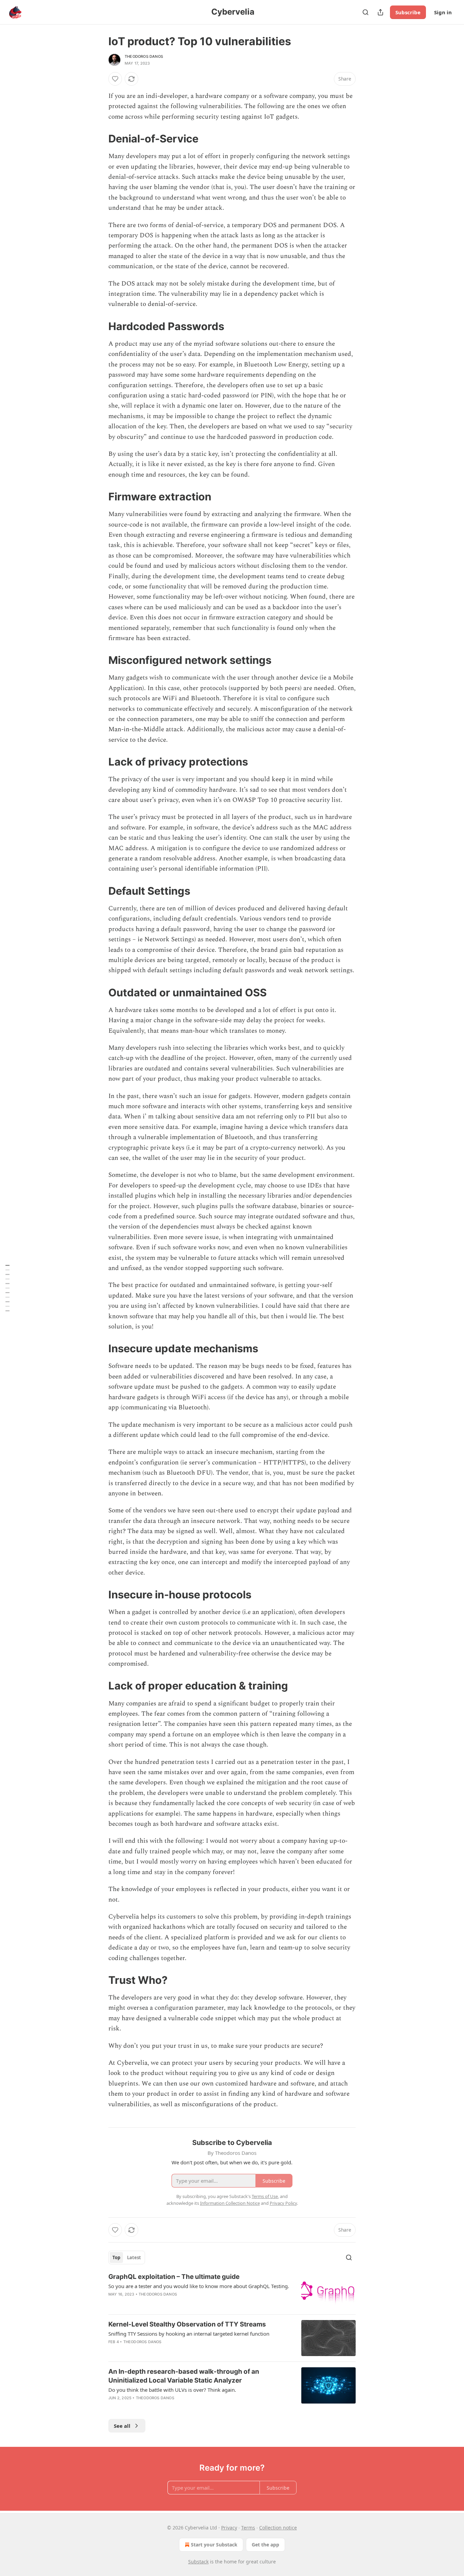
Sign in (443, 12)
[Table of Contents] (7, 1288)
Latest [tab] (134, 2257)
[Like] (115, 79)
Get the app (265, 2545)
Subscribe (408, 12)
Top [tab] (116, 2257)
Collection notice (278, 2528)
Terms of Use (265, 2196)
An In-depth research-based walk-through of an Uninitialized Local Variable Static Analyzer (184, 2376)
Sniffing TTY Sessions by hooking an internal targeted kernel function (189, 2334)
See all (122, 2426)
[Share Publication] (380, 12)
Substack (198, 2562)
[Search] (365, 12)
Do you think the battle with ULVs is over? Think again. (172, 2390)
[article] (232, 2291)
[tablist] (127, 2257)
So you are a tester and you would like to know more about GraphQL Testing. (199, 2286)
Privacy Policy (283, 2203)
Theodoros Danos (144, 56)
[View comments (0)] (173, 2351)
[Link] (99, 139)
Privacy (229, 2528)
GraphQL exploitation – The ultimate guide (174, 2277)
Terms (248, 2528)
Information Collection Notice (230, 2203)
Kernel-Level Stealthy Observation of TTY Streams (187, 2324)
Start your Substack (214, 2545)
